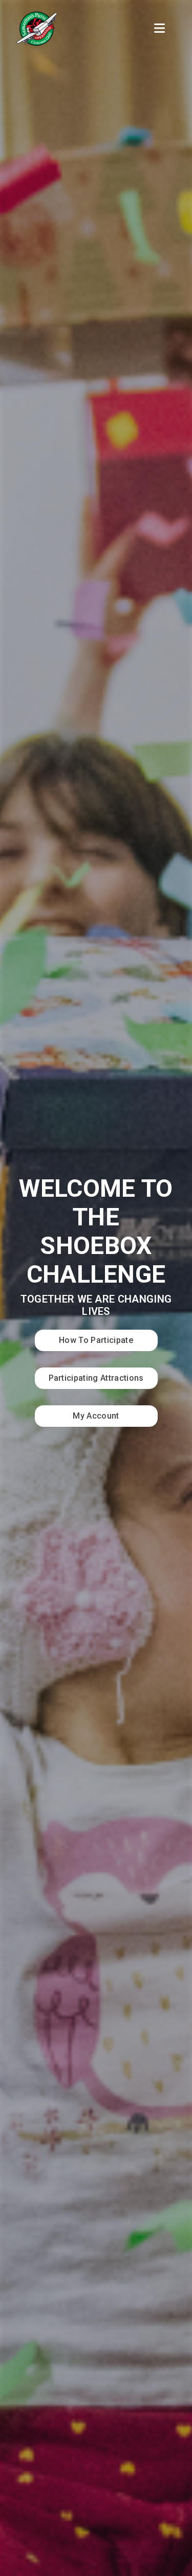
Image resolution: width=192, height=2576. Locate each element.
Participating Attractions (96, 1378)
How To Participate (96, 1340)
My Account (96, 1416)
